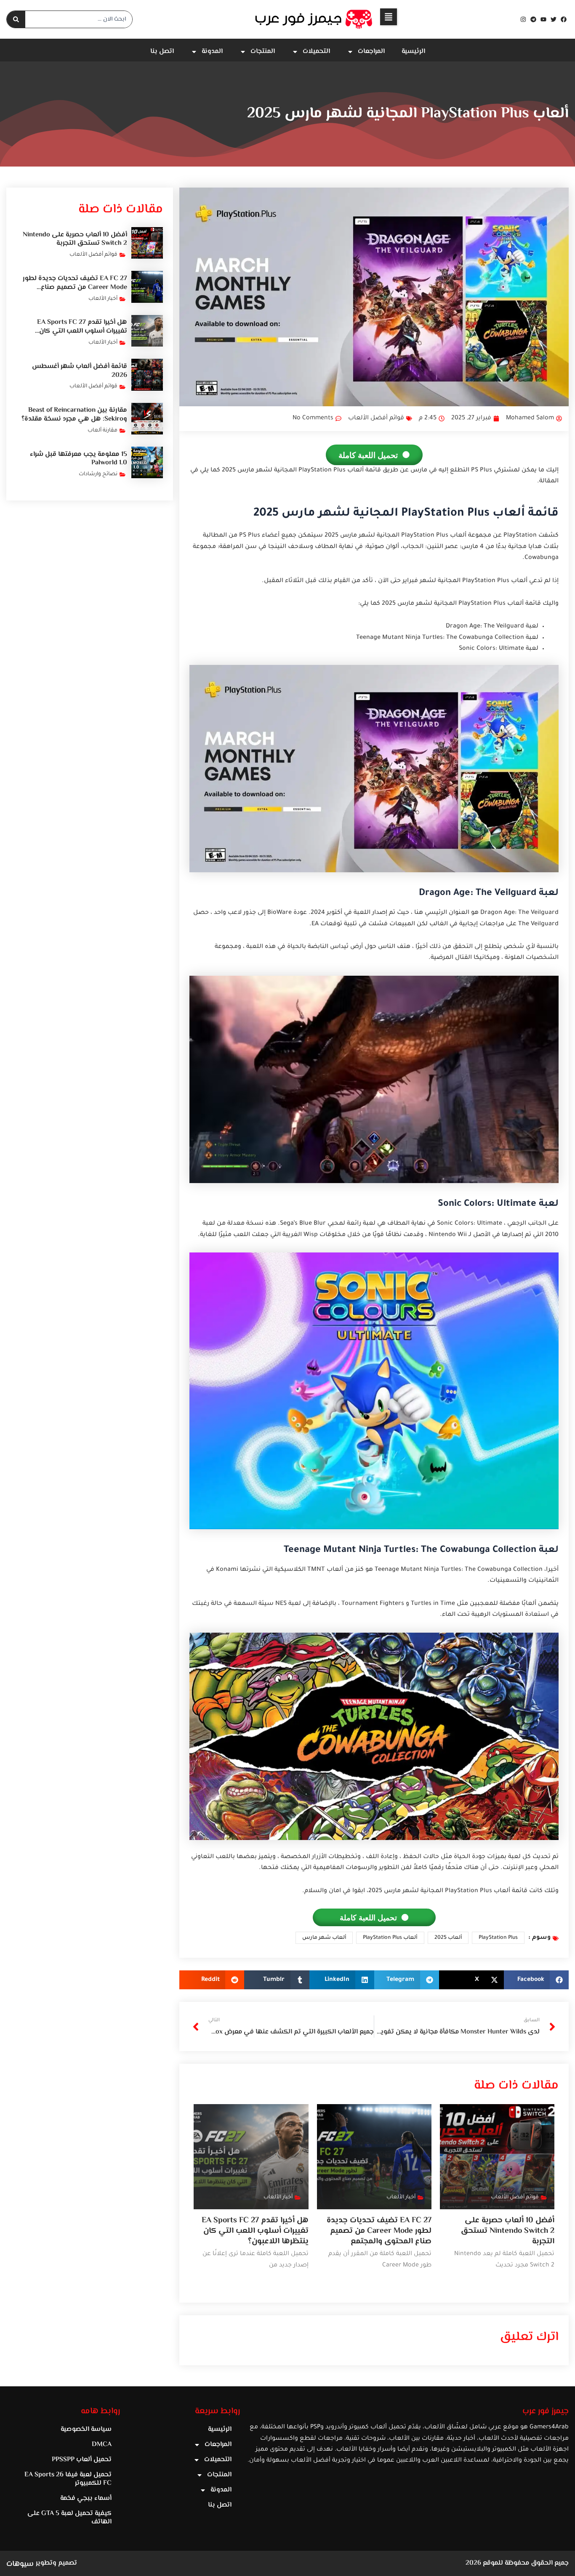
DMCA (102, 2445)
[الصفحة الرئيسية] (314, 19)
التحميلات (316, 52)
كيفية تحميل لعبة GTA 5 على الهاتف (69, 2518)
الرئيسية (413, 52)
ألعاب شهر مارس (324, 1938)
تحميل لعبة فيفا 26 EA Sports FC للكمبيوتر (68, 2479)
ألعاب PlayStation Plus (390, 1938)
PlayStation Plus (498, 1938)
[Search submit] (16, 19)
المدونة (212, 52)
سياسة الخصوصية (86, 2429)
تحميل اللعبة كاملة (368, 455)
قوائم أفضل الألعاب (376, 418)
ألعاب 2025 (448, 1938)
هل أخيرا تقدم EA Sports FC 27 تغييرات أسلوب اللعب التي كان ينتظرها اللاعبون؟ (255, 2231)
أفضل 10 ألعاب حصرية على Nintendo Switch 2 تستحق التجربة (507, 2231)
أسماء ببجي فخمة (86, 2498)
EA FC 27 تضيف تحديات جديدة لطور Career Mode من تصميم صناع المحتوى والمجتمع (379, 2231)
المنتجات (263, 52)
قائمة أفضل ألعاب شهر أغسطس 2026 (80, 371)
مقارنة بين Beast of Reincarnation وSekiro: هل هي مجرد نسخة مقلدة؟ (74, 415)
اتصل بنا (162, 52)
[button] (389, 17)
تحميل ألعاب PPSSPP (82, 2460)
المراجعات (371, 52)
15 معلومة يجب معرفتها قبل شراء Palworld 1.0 (79, 459)
